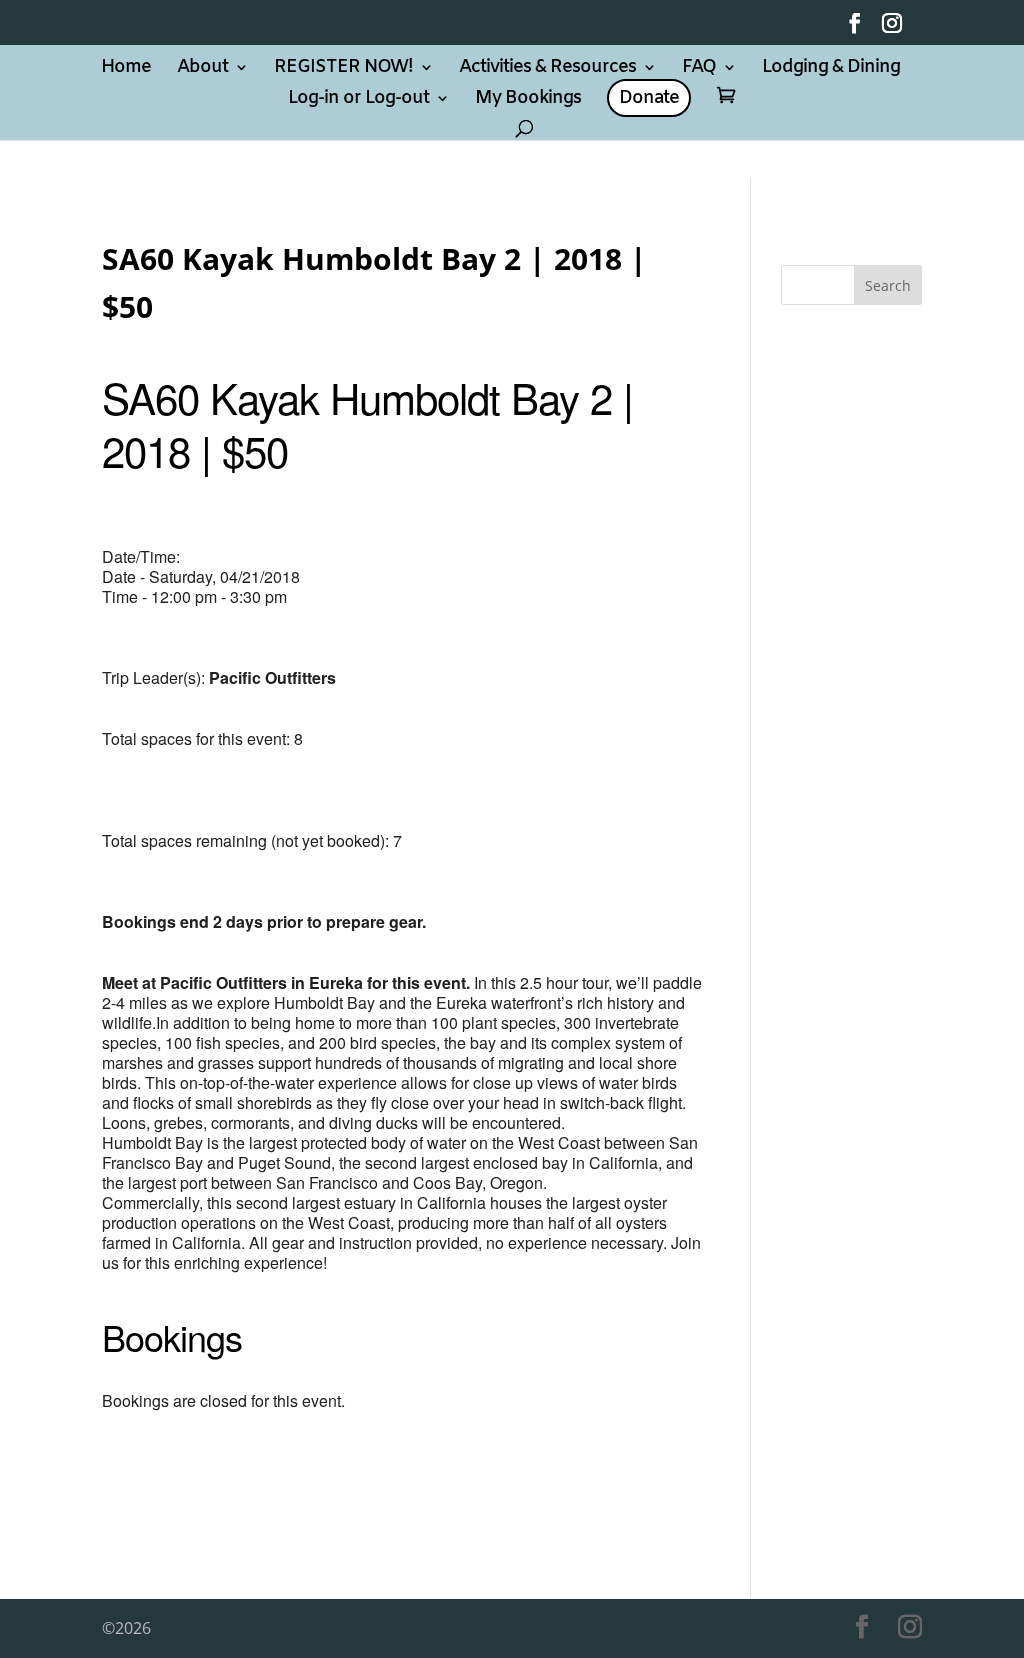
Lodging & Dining (831, 69)
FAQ (699, 69)
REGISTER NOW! (343, 69)
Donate (649, 98)
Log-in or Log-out (358, 100)
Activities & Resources (547, 69)
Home (126, 69)
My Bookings (528, 100)
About (202, 69)
